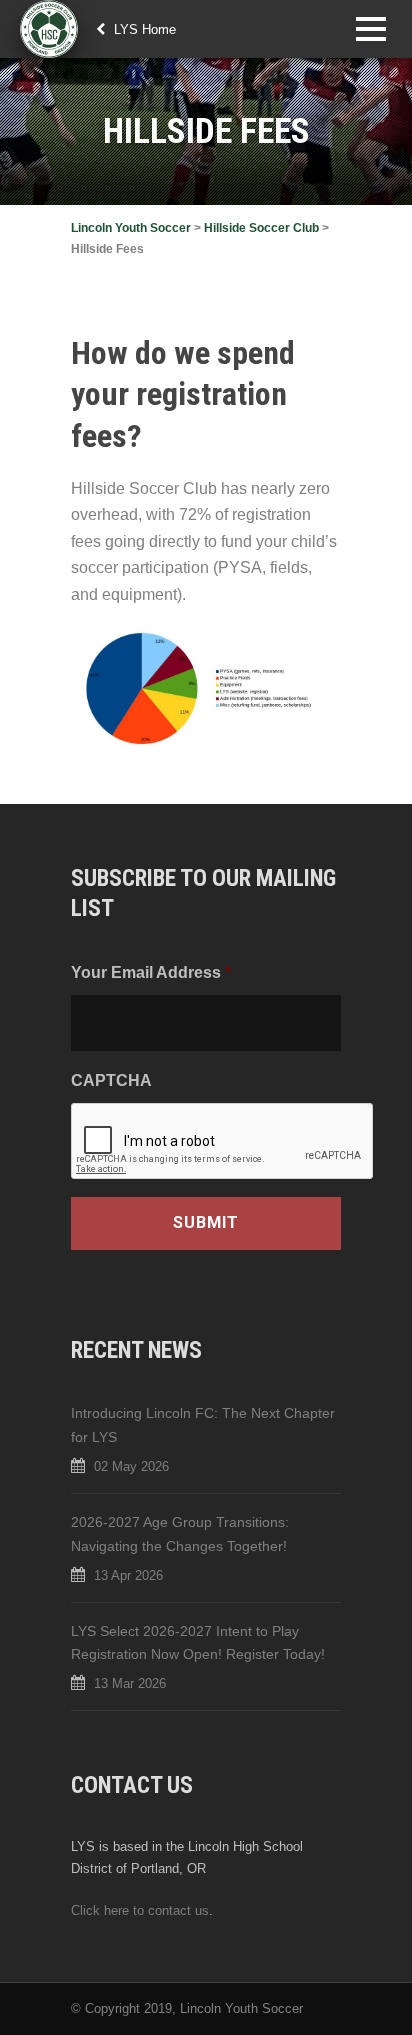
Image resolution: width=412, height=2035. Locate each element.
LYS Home (143, 29)
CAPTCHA (111, 1080)
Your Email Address (151, 972)
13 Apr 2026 (128, 1575)
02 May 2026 (131, 1466)
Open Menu (370, 28)
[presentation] (223, 1142)
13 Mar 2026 (130, 1683)
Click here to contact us (140, 1910)
